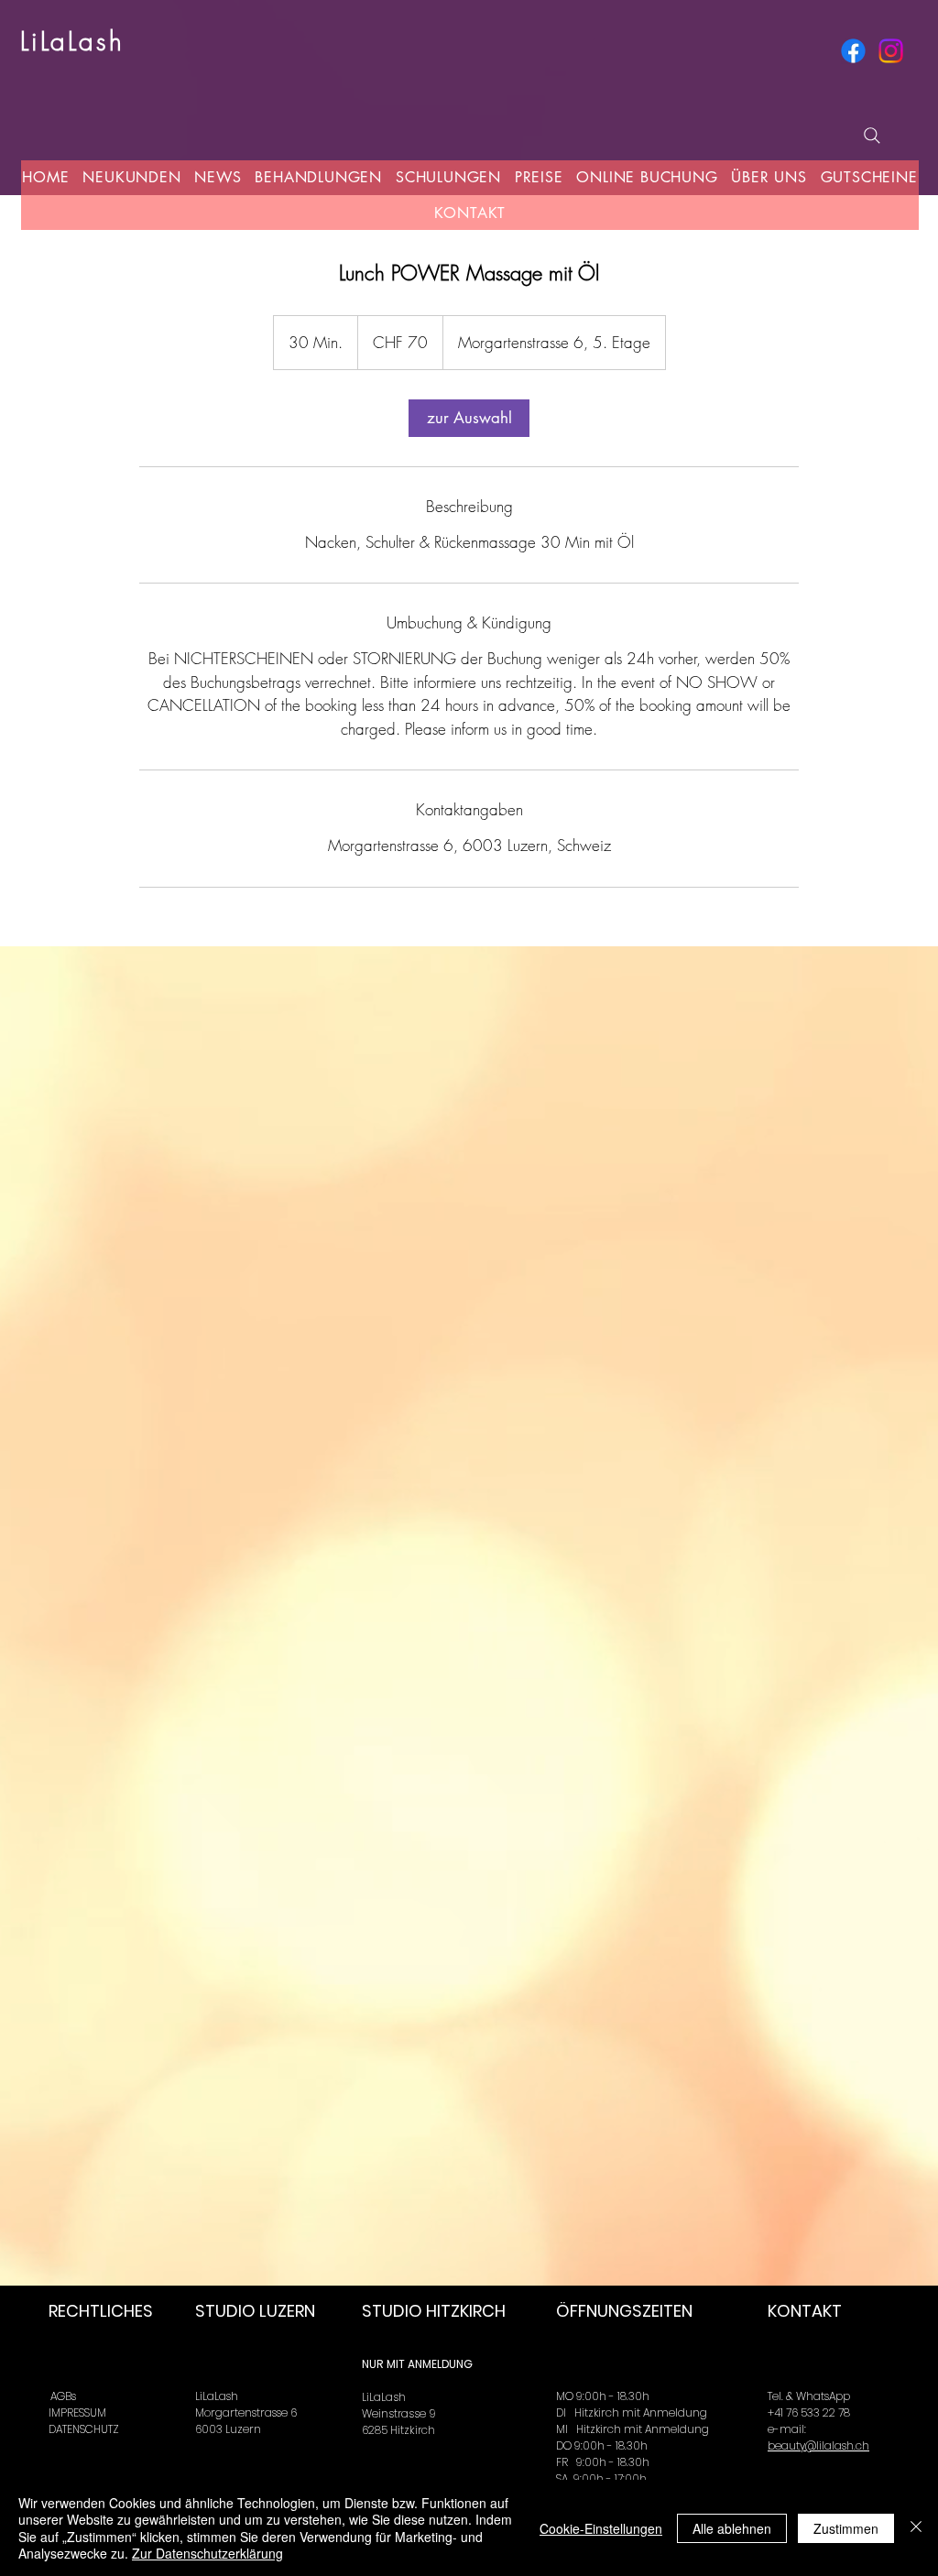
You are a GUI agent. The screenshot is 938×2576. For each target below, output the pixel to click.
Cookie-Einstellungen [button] (601, 2528)
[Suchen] (872, 136)
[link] (469, 418)
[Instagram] (891, 51)
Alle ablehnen (732, 2528)
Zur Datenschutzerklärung (207, 2553)
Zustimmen (846, 2528)
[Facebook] (853, 51)
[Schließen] (916, 2528)
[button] (218, 177)
